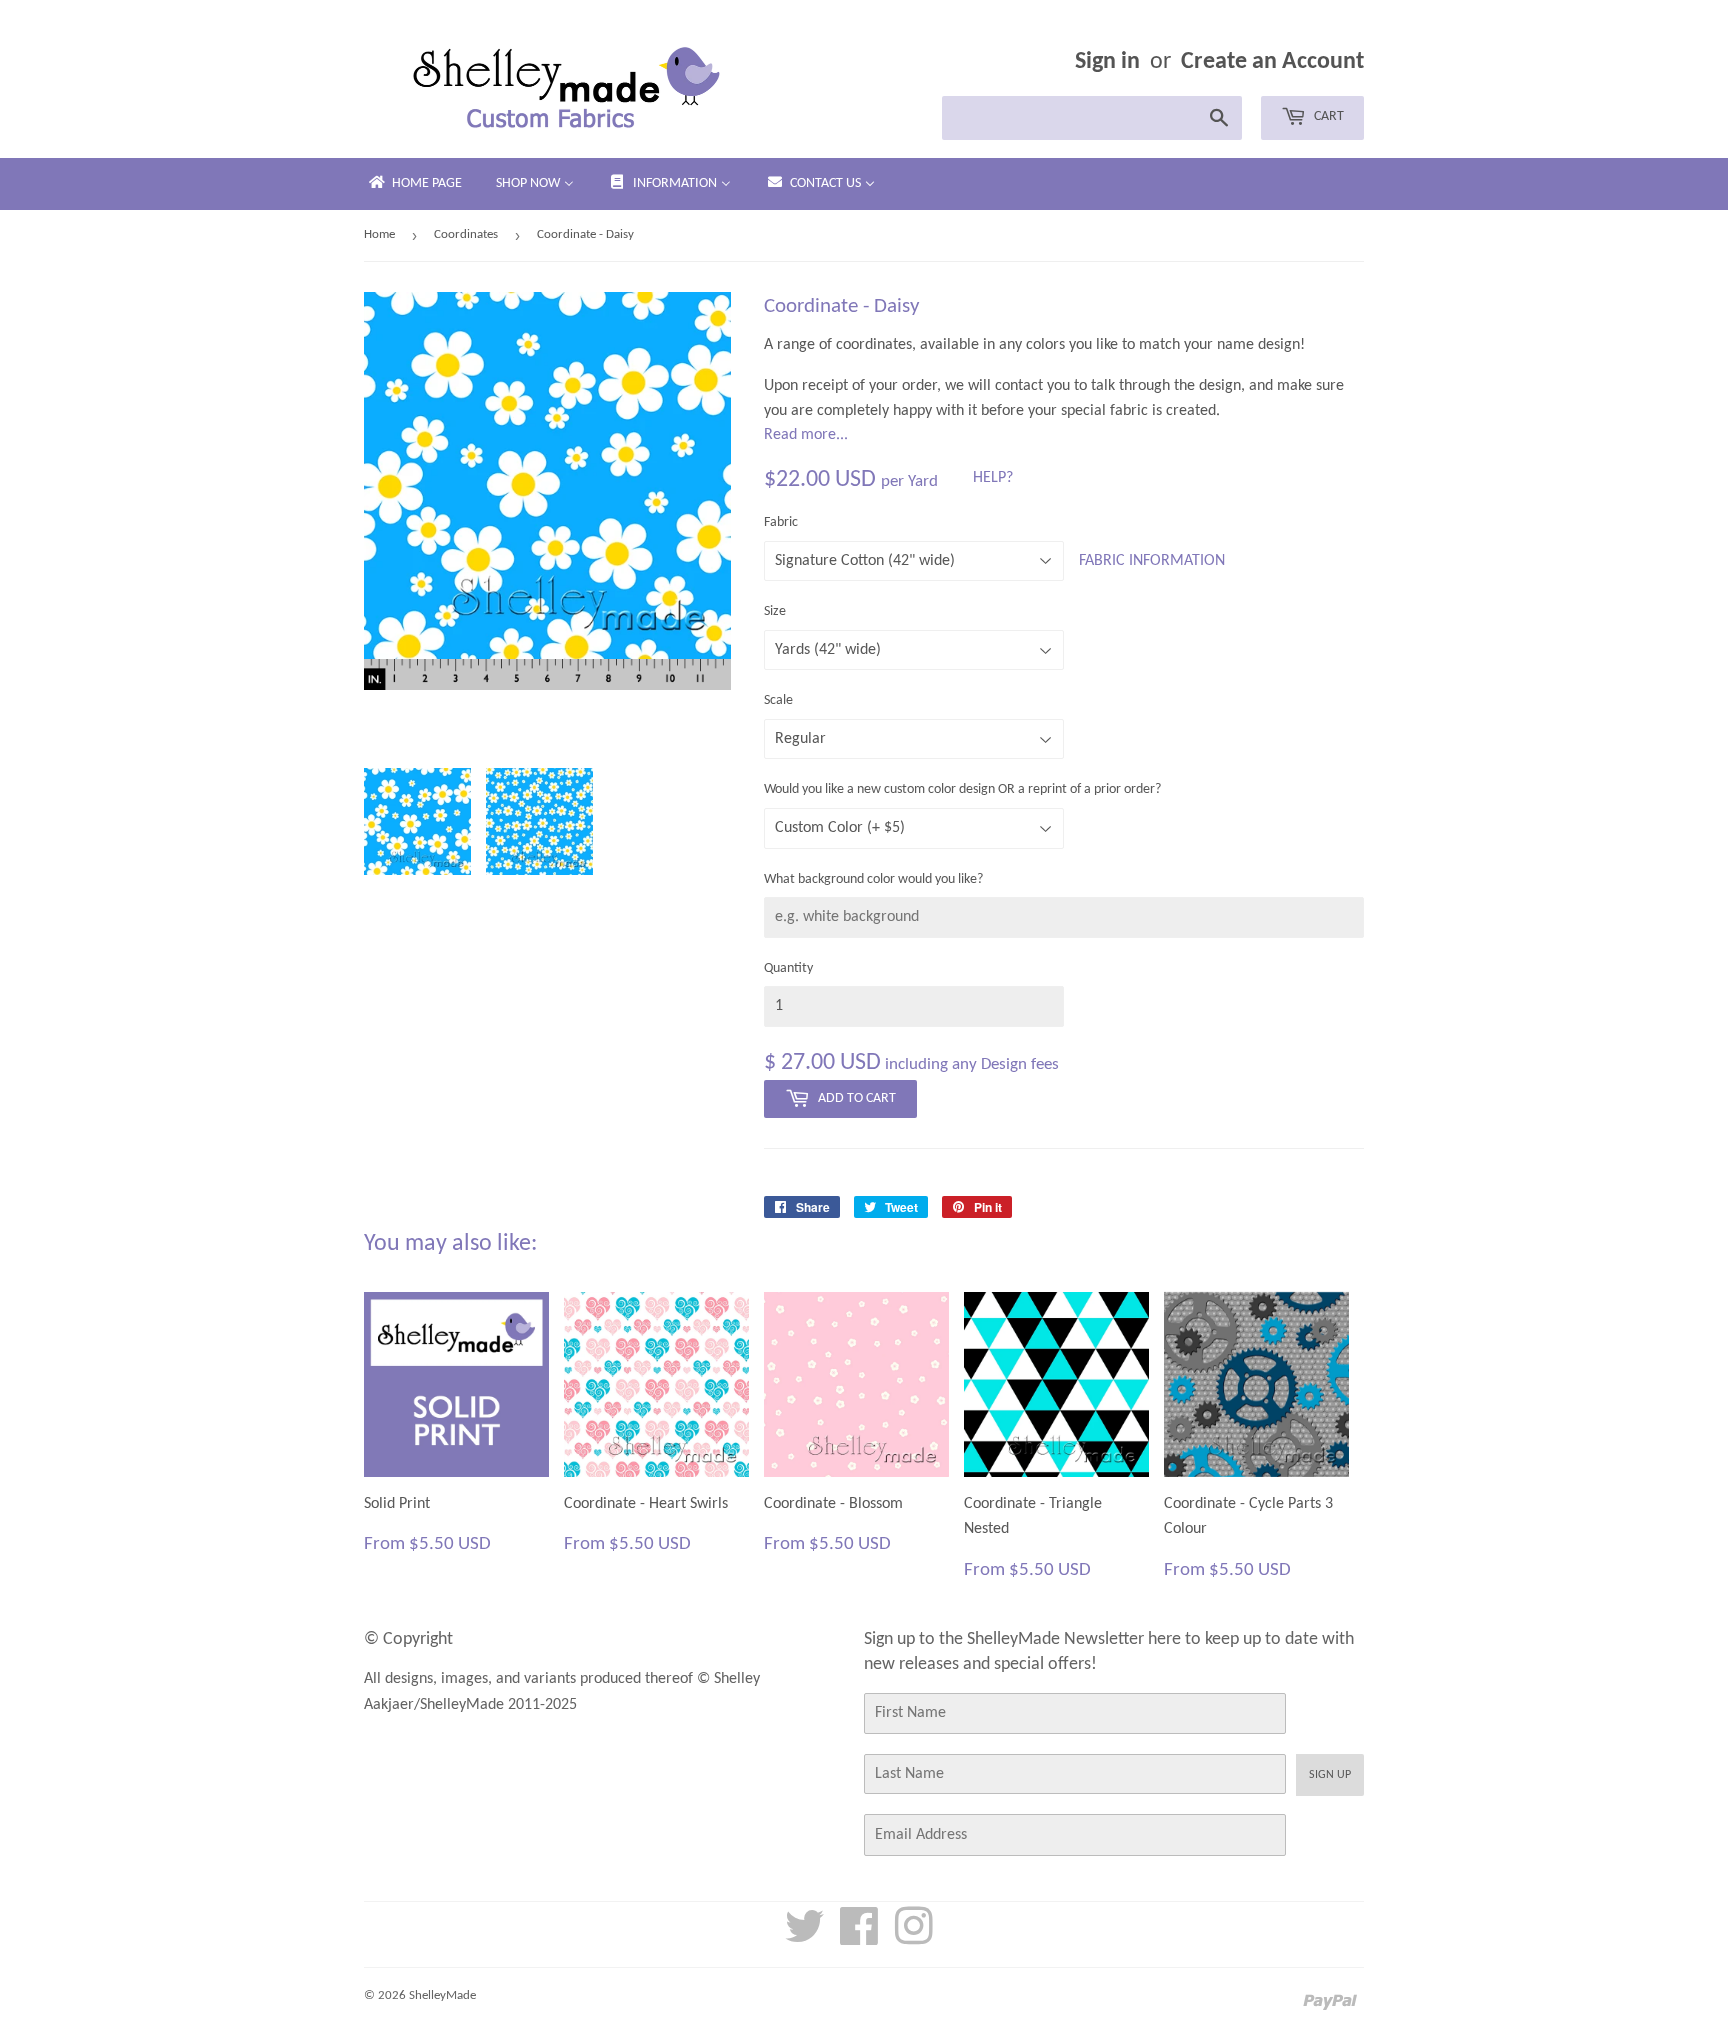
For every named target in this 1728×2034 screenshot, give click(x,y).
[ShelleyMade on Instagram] (914, 1938)
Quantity (788, 968)
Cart (1327, 116)
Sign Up (1330, 1775)
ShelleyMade (442, 1995)
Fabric (781, 522)
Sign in (1107, 62)
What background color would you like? (873, 879)
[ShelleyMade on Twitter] (805, 1938)
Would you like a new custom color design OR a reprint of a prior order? (962, 789)
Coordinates (466, 234)
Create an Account (1272, 62)
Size (775, 611)
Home (379, 234)
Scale (778, 700)
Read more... (806, 435)
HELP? (993, 478)
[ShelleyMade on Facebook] (859, 1938)
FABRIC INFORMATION (1152, 561)
